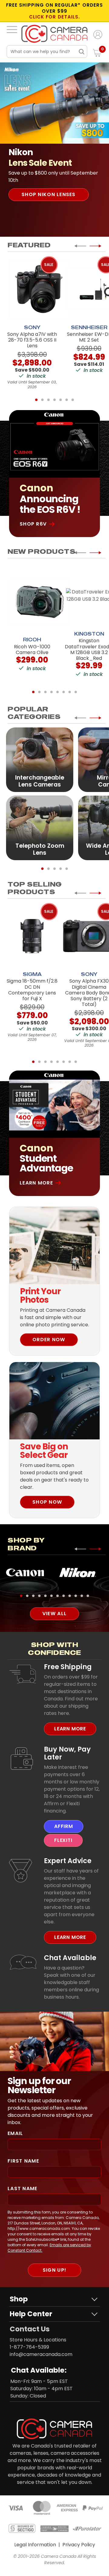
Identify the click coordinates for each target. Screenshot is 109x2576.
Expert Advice (68, 1861)
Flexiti (63, 1840)
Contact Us (30, 2329)
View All (54, 1614)
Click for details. (54, 17)
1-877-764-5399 (29, 2347)
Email (15, 2133)
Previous (80, 246)
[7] (73, 400)
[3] (48, 400)
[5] (61, 400)
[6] (67, 400)
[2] (42, 400)
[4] (54, 400)
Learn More (36, 1183)
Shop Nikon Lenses (49, 194)
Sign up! (54, 2270)
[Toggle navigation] (12, 29)
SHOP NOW (47, 1502)
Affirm (64, 1826)
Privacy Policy (79, 2545)
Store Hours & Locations (38, 2340)
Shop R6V (33, 524)
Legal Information (35, 2545)
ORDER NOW (49, 1340)
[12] (88, 1596)
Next (95, 246)
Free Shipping (68, 1667)
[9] (70, 1596)
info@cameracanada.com (41, 2354)
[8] (76, 692)
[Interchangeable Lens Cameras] (40, 759)
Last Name (23, 2188)
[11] (82, 1596)
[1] (36, 400)
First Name (23, 2161)
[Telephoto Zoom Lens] (40, 828)
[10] (76, 1596)
